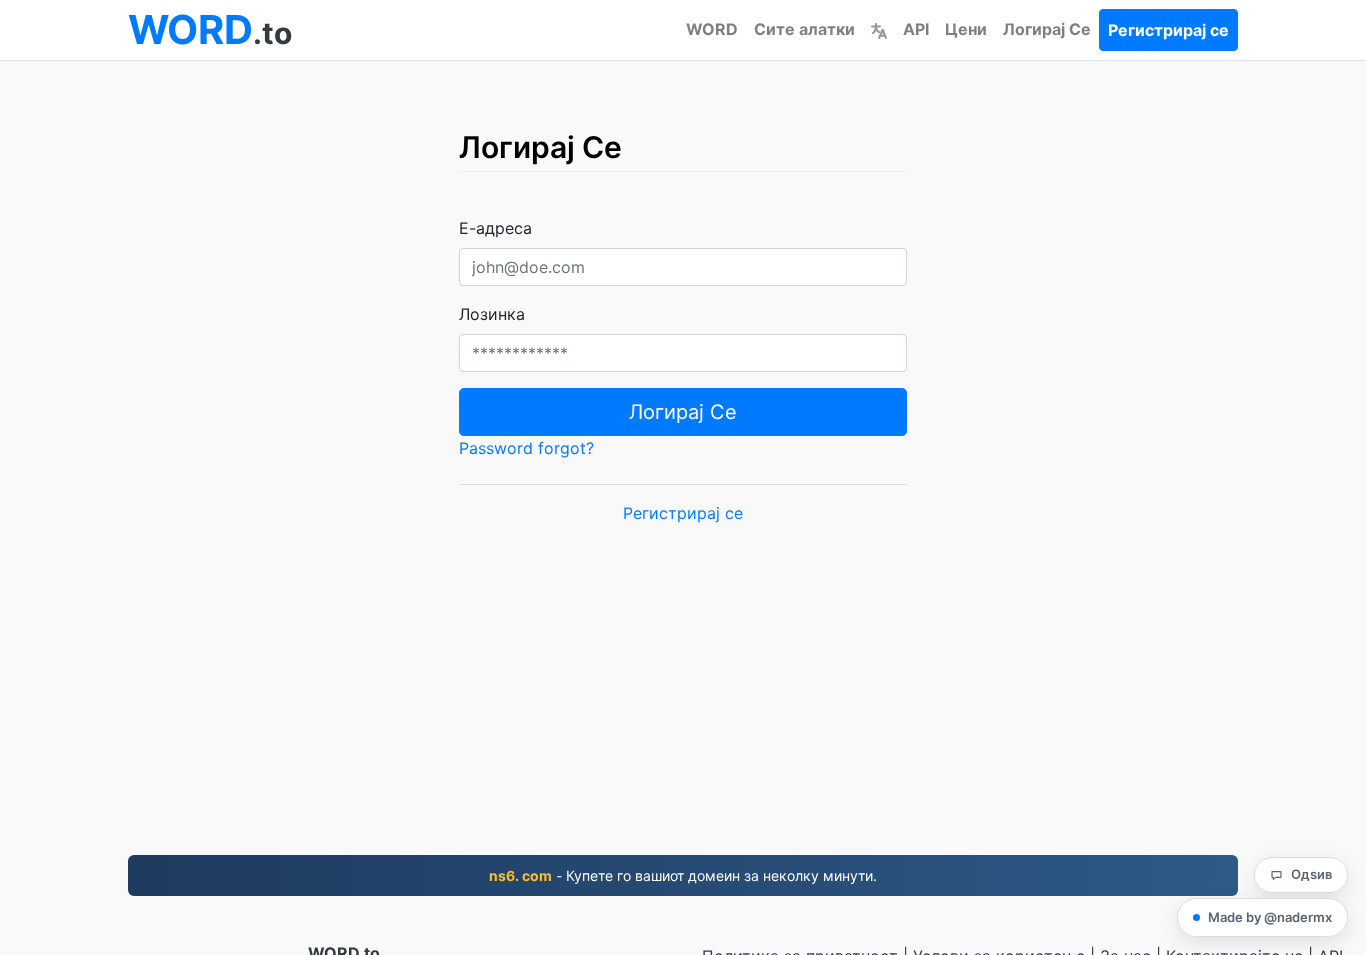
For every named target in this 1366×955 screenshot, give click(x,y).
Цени (966, 29)
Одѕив (1311, 874)
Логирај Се (1047, 29)
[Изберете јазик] (879, 29)
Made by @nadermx (1270, 917)
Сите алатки (804, 29)
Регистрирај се (1168, 30)
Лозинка (492, 314)
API (916, 29)
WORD (712, 29)
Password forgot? (526, 448)
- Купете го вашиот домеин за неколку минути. (683, 875)
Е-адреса (495, 228)
